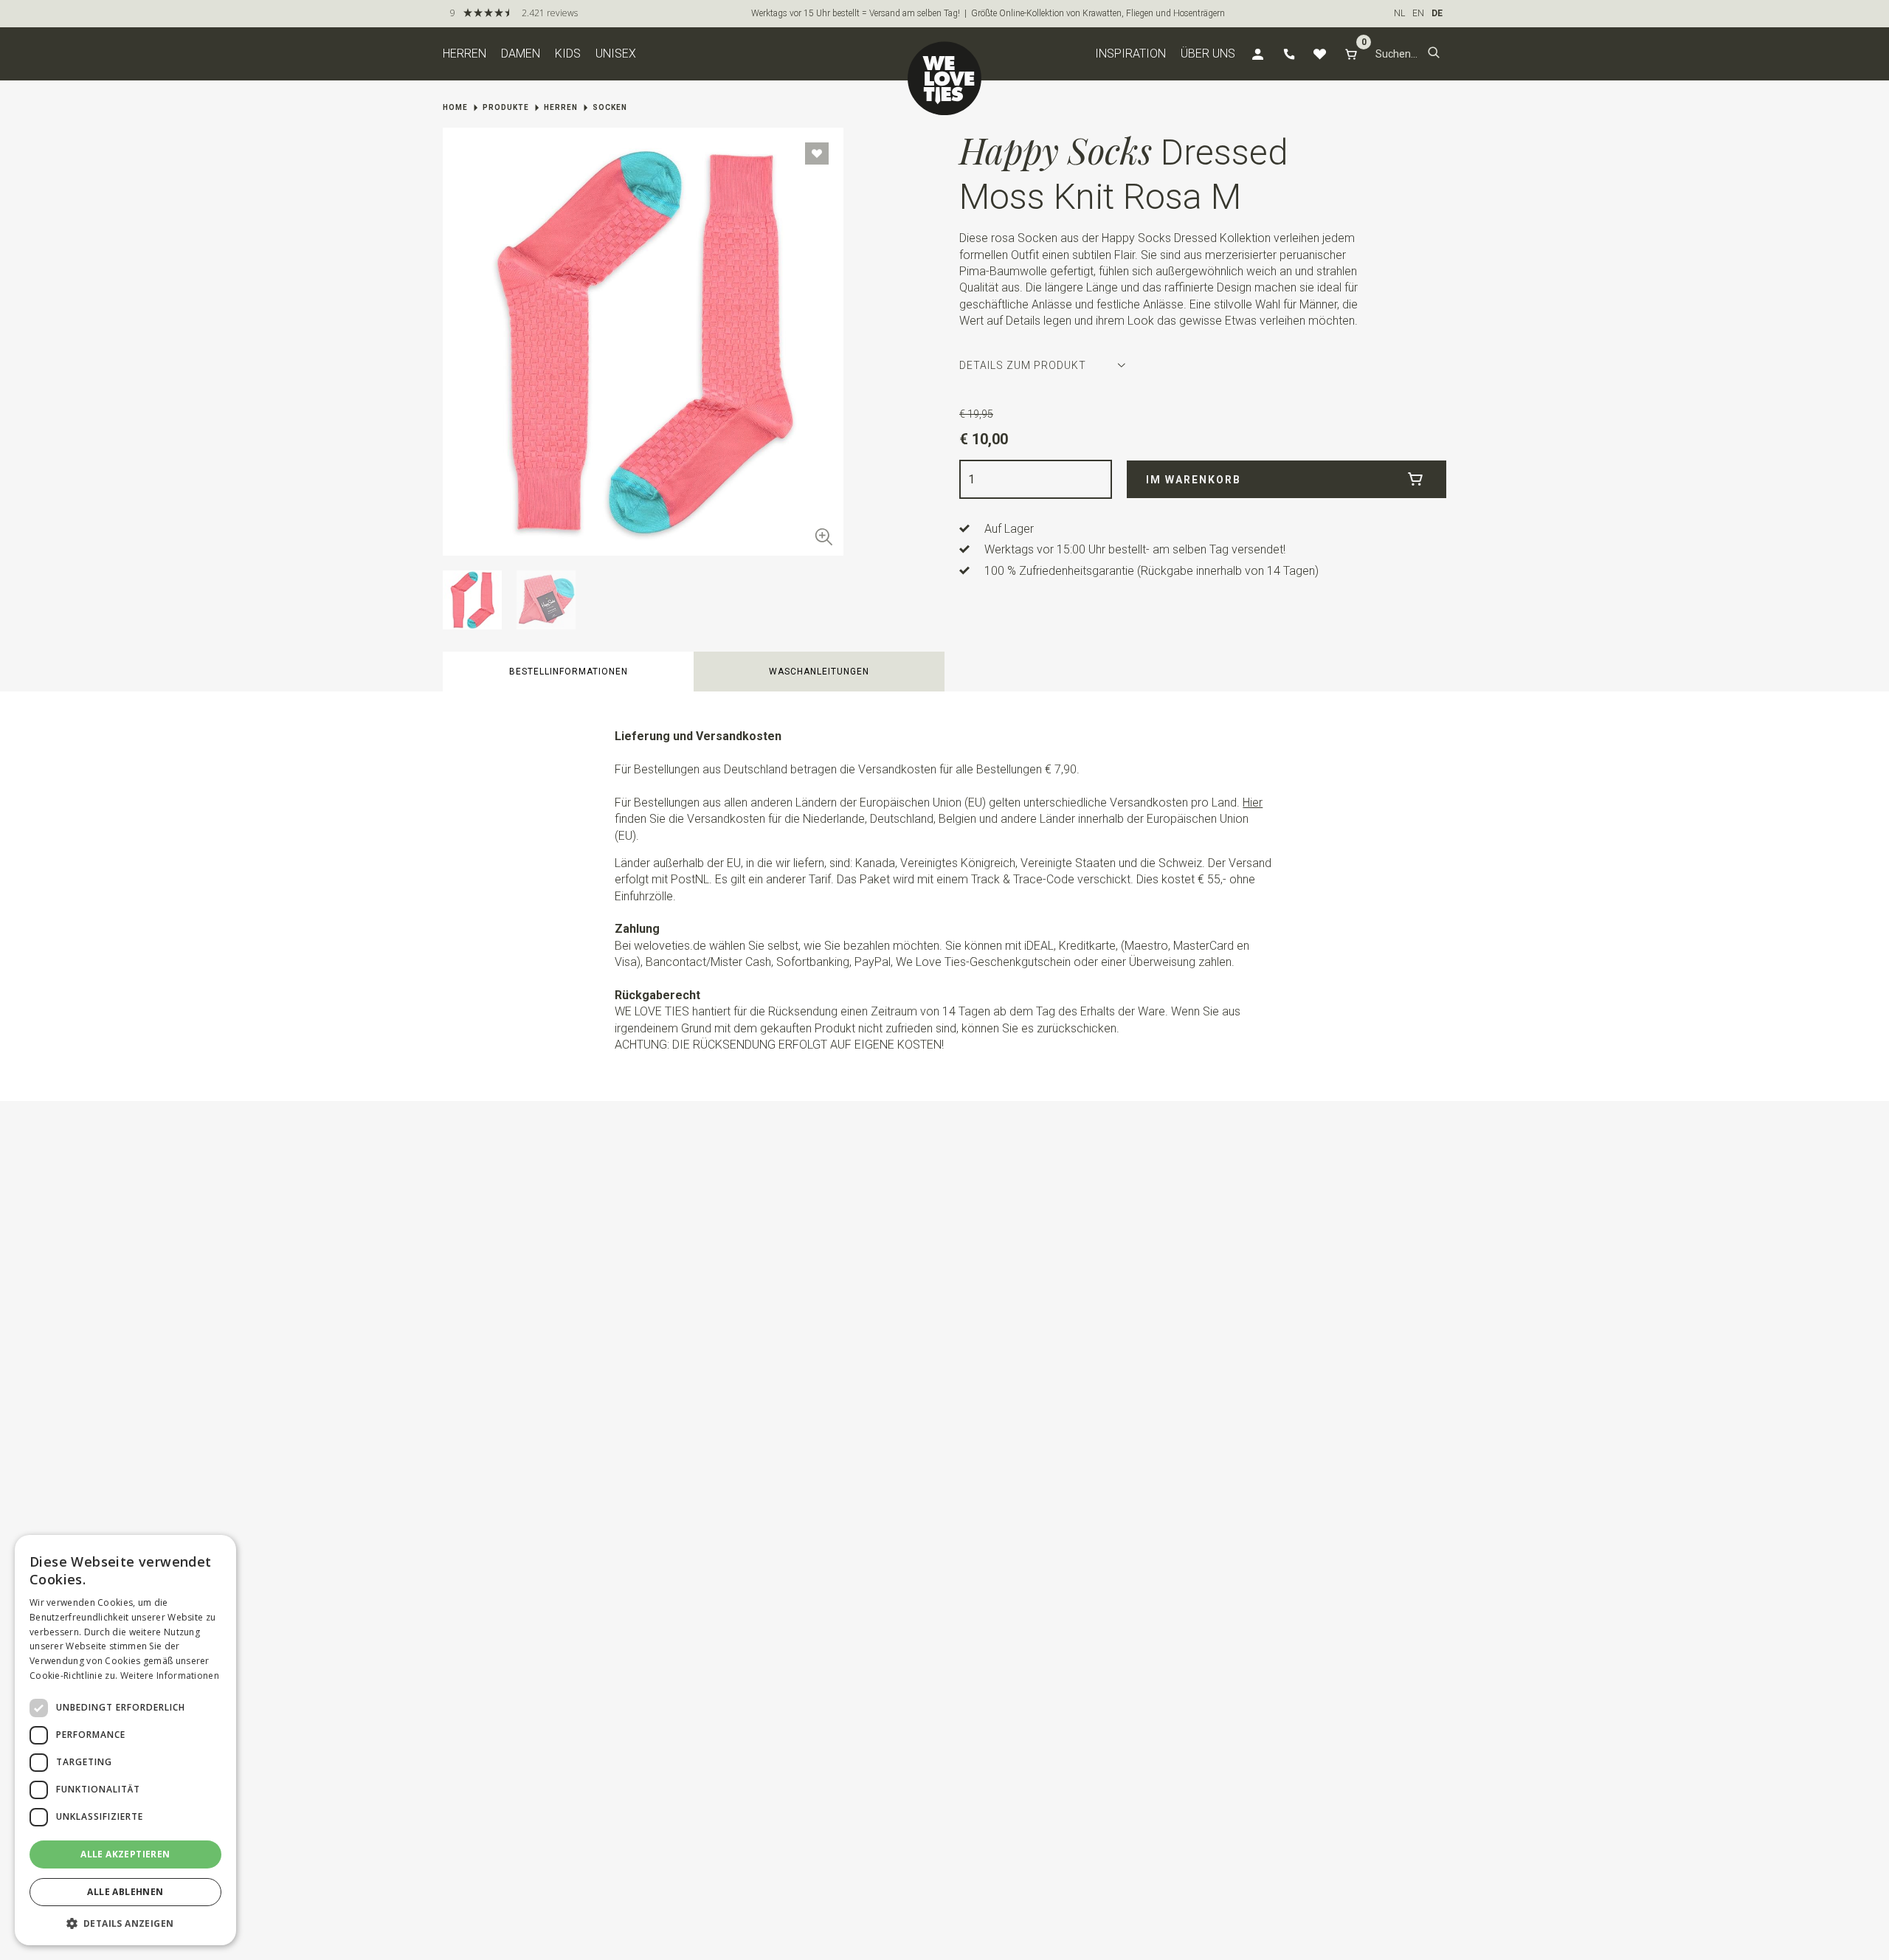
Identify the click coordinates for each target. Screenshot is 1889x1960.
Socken (610, 107)
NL (1399, 13)
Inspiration (1130, 54)
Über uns (1208, 54)
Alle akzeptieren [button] (125, 1854)
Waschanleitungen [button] (819, 672)
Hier (1253, 803)
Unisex (616, 54)
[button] (1434, 54)
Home (455, 107)
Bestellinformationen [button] (569, 672)
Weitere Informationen (170, 1676)
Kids (568, 54)
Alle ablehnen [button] (125, 1892)
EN (1418, 13)
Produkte (506, 107)
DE (1437, 13)
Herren (465, 54)
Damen (521, 54)
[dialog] (125, 1740)
